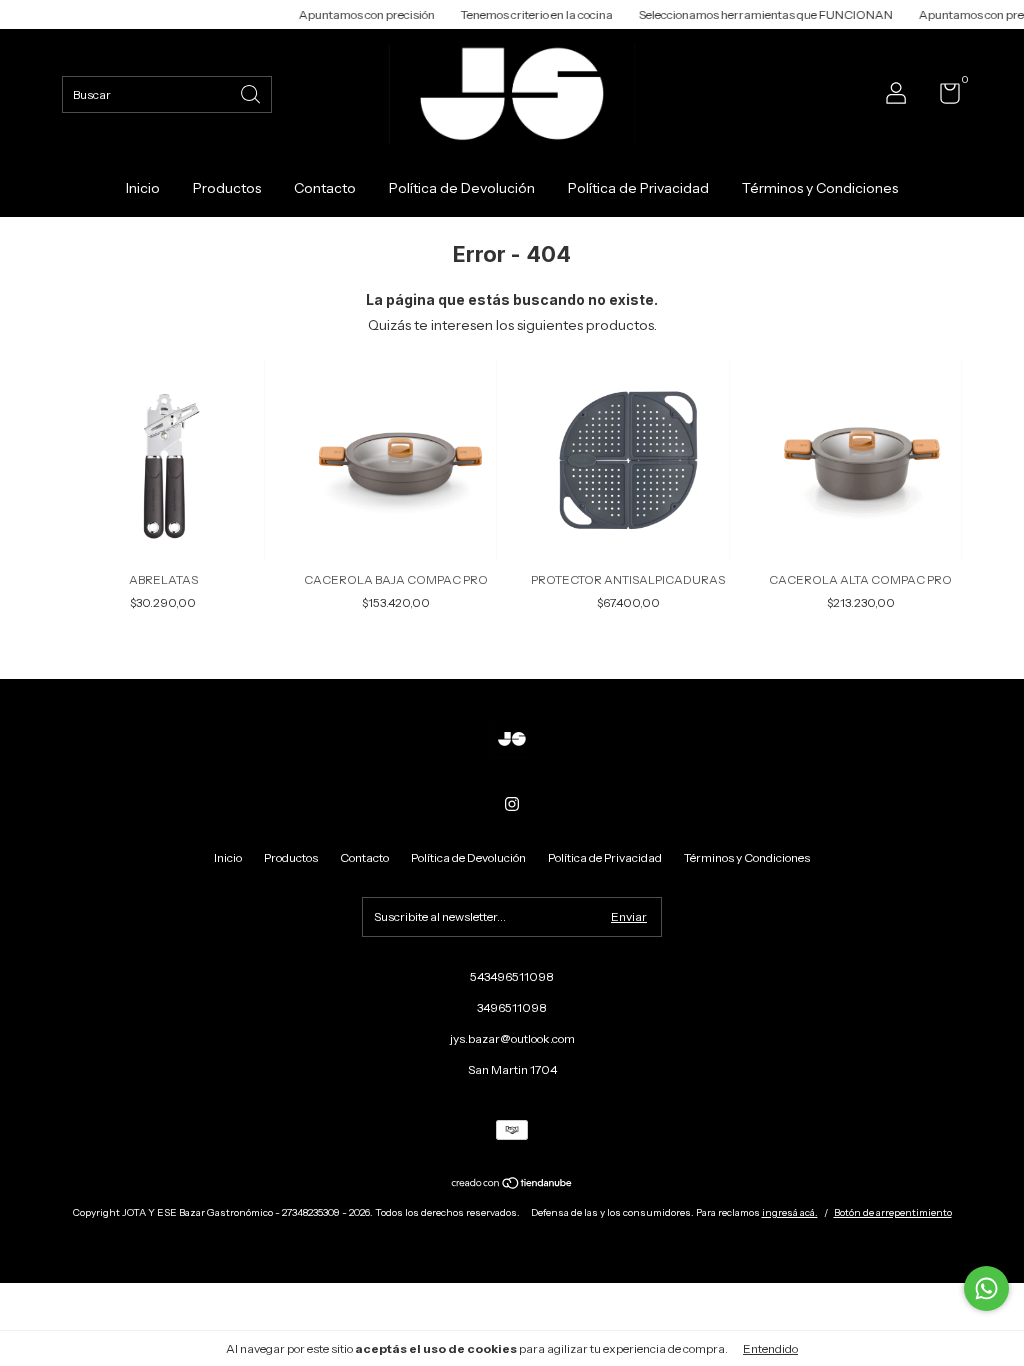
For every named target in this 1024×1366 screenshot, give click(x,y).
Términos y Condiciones (820, 188)
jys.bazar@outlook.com (512, 1038)
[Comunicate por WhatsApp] (986, 1288)
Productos (227, 188)
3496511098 (512, 1007)
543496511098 (512, 976)
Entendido (770, 1348)
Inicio (143, 188)
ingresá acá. (790, 1212)
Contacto (325, 188)
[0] (942, 97)
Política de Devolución (462, 188)
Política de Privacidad (638, 188)
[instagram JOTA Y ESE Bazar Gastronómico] (512, 804)
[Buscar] (252, 92)
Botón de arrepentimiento (893, 1212)
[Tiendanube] (512, 1185)
